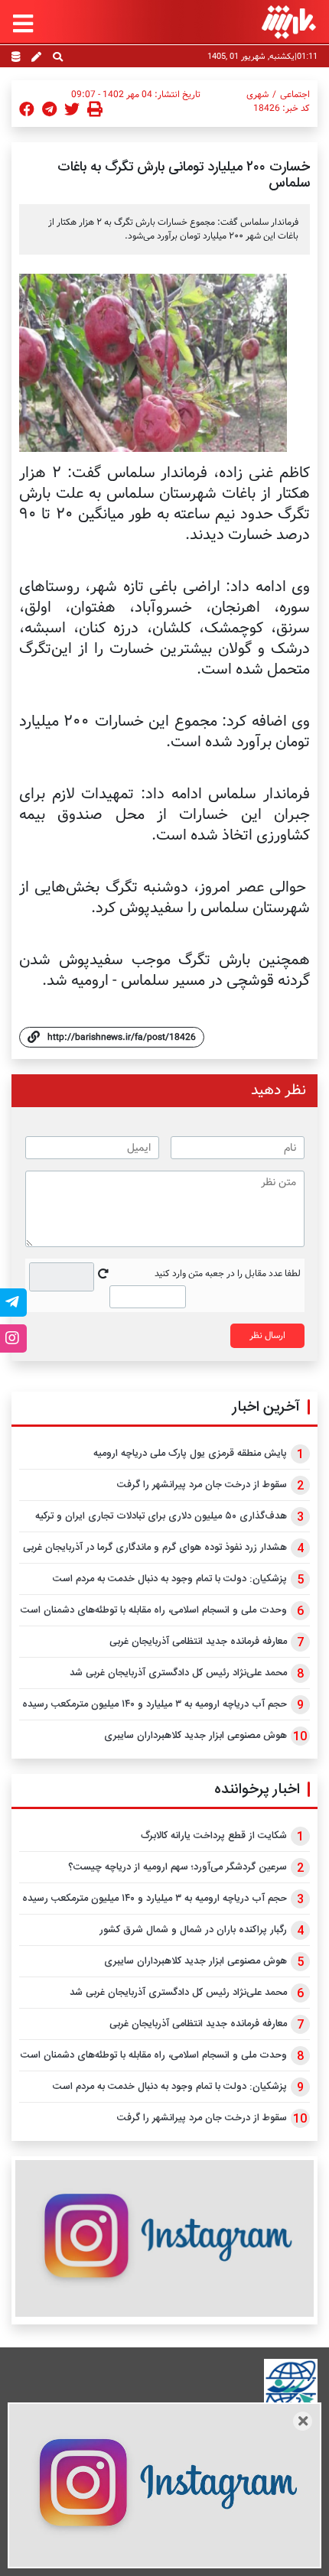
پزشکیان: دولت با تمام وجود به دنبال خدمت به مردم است (170, 1579)
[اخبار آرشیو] (16, 58)
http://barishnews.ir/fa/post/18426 (122, 1037)
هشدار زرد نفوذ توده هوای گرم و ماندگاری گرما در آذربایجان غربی (155, 1548)
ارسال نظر (267, 1335)
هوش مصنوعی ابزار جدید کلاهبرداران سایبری (195, 1736)
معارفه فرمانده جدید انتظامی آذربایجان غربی (198, 1642)
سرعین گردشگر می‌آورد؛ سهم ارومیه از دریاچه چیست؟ (178, 1867)
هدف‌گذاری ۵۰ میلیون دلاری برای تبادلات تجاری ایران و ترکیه (161, 1516)
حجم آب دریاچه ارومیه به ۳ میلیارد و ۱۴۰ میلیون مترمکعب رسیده (155, 1704)
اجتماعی (295, 95)
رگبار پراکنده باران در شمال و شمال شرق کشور (193, 1930)
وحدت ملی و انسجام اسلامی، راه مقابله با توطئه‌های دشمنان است (154, 1610)
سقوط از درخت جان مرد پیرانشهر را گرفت (202, 1485)
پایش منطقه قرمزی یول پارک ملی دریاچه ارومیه (190, 1454)
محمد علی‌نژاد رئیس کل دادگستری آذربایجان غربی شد (178, 1673)
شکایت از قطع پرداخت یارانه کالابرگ (214, 1836)
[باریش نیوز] (289, 22)
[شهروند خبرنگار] (36, 58)
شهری (257, 95)
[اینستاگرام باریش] (164, 2238)
